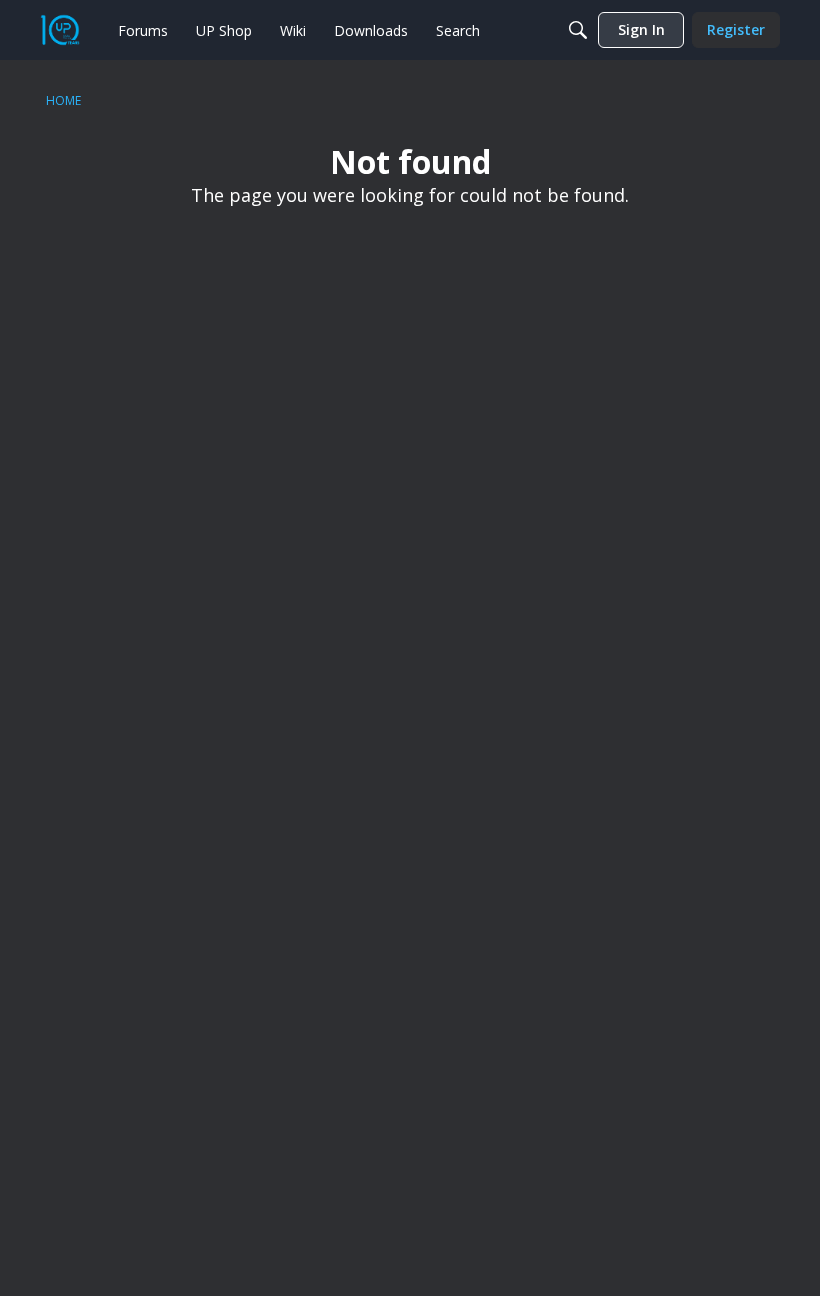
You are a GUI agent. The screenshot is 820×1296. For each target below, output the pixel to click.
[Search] (578, 30)
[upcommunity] (60, 30)
